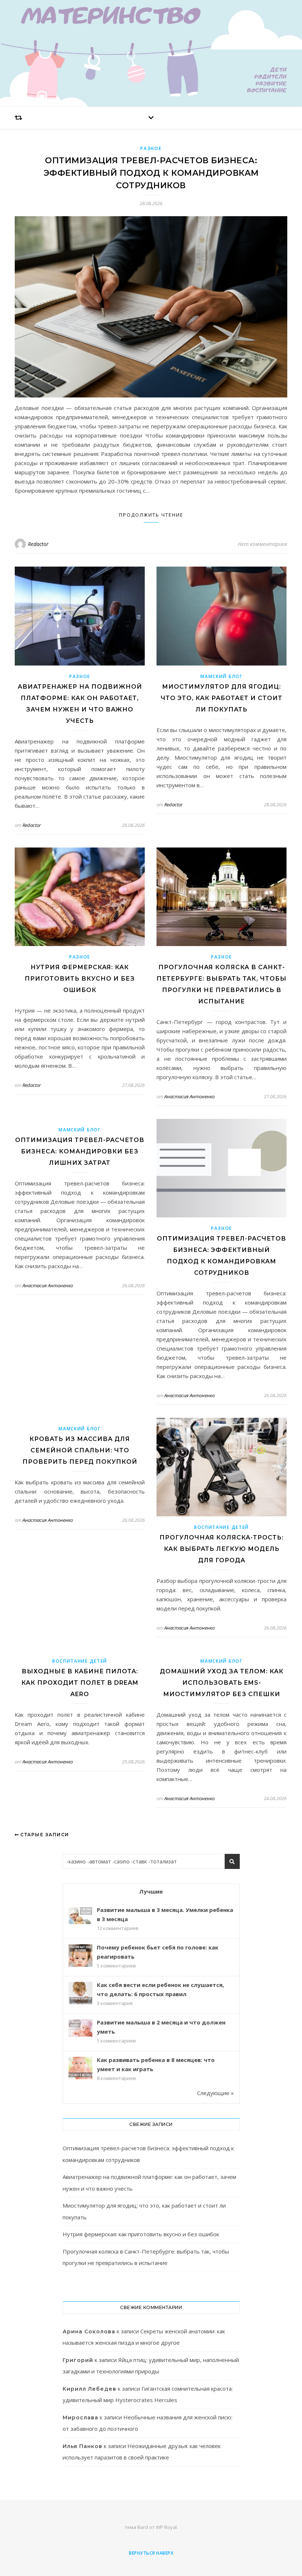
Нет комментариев (263, 544)
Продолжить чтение (151, 515)
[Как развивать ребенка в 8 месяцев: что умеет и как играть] (80, 2069)
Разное (151, 148)
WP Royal (166, 2527)
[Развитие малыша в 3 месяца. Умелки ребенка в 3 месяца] (80, 1915)
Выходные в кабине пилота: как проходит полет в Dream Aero (80, 1683)
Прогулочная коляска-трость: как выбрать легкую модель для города (222, 1549)
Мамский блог (221, 676)
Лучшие (151, 1891)
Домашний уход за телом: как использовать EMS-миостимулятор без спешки (222, 1683)
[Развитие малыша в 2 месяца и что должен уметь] (80, 2028)
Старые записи (44, 1835)
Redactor (38, 544)
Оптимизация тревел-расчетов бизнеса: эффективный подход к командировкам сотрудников (151, 173)
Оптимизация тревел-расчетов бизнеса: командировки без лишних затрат (80, 1151)
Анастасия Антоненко (189, 1096)
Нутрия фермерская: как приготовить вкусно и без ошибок (80, 979)
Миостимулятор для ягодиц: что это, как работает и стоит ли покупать (222, 698)
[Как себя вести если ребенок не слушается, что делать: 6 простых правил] (80, 1994)
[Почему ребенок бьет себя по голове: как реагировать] (80, 1956)
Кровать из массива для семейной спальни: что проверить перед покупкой (80, 1450)
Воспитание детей (222, 1527)
